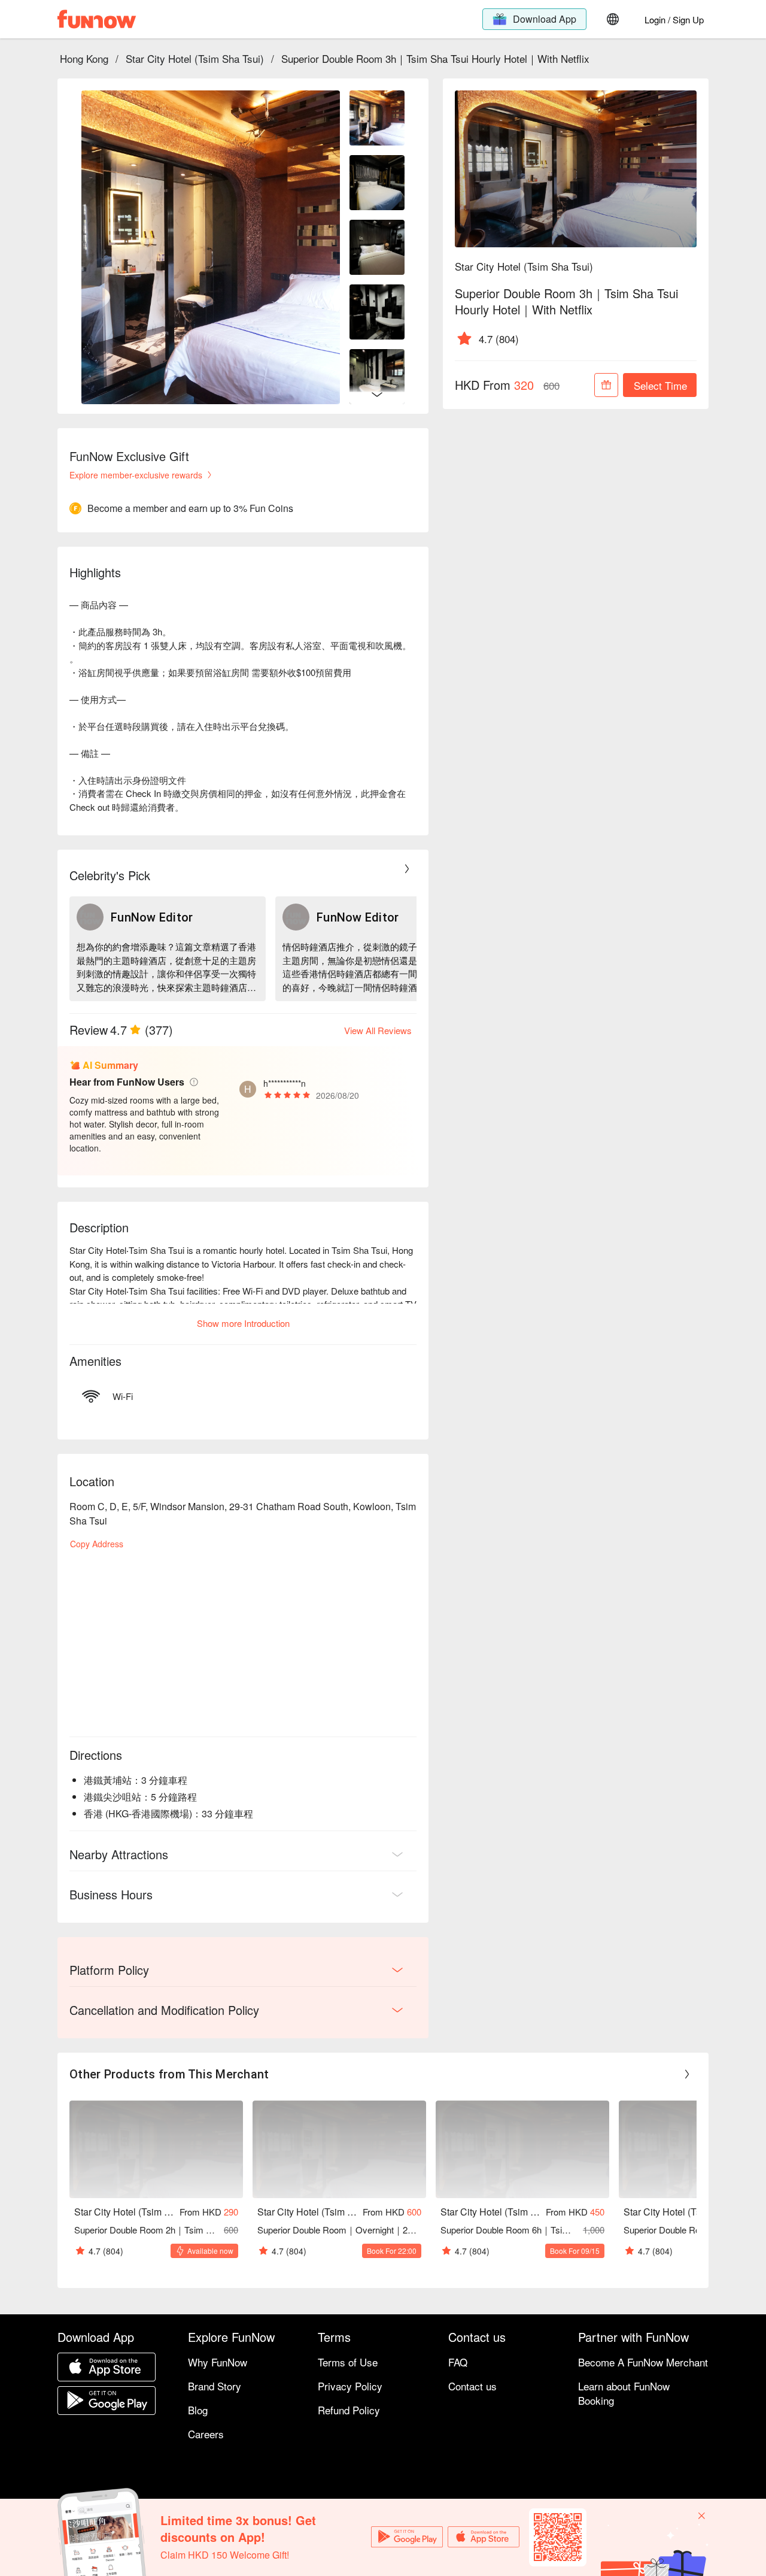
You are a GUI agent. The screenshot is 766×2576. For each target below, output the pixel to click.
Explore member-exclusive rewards (136, 475)
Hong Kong (84, 58)
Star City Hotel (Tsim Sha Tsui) (195, 58)
